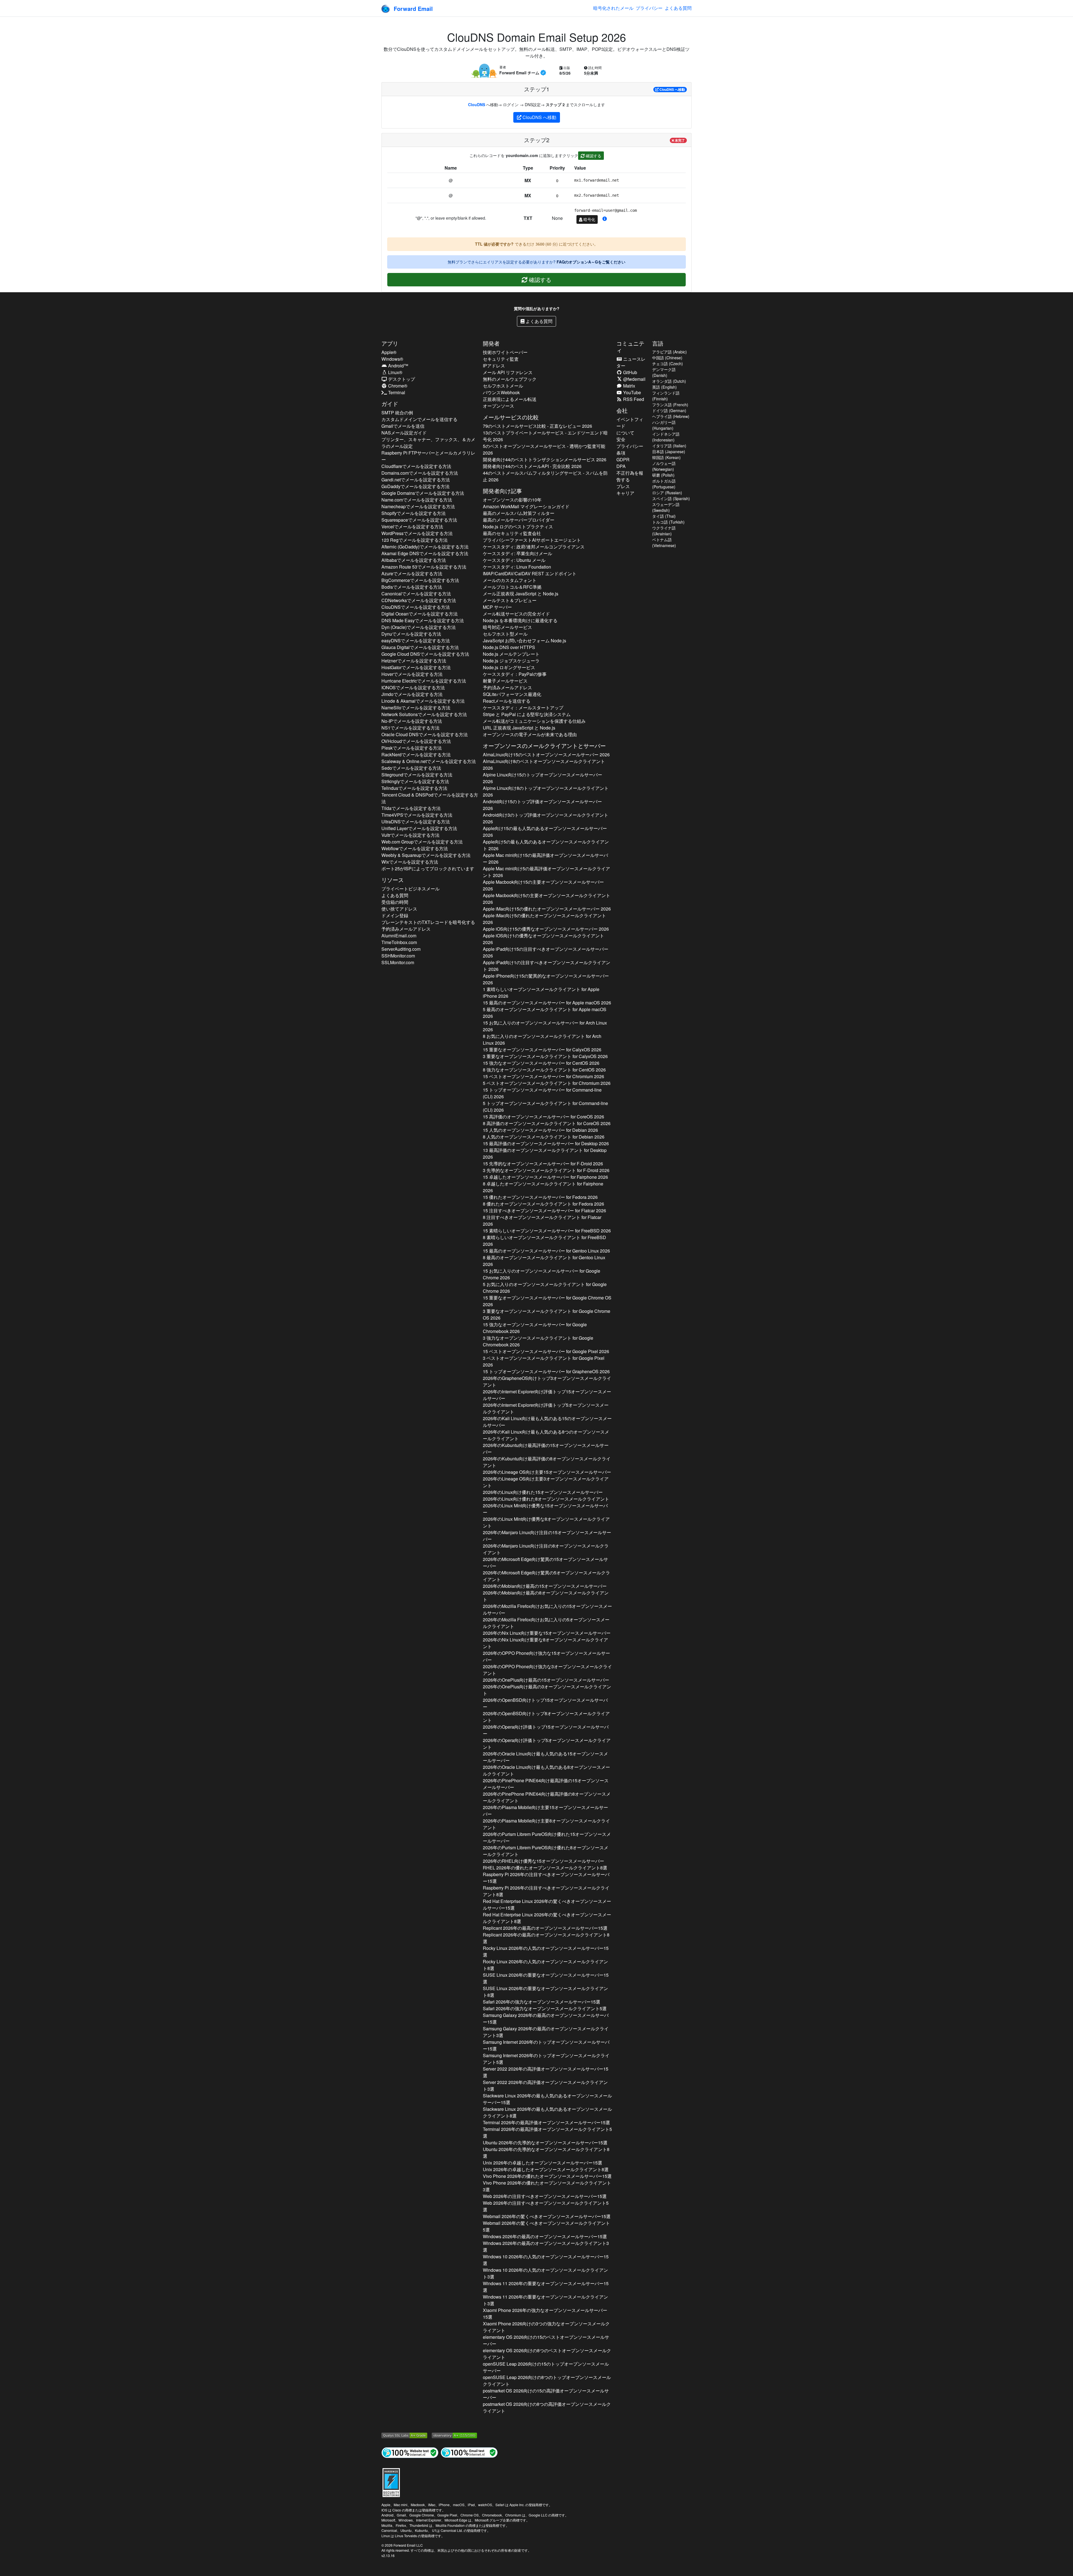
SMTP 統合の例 (397, 413)
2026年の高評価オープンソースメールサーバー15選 (546, 2072)
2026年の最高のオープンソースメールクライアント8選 (546, 1938)
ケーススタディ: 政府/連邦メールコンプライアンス (534, 547)
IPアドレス (494, 366)
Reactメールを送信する (507, 701)
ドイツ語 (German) (669, 410)
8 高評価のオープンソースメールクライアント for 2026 (547, 1123)
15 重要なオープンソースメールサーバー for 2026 (542, 1050)
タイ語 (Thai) (664, 516)
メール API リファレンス (508, 372)
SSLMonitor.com (398, 962)
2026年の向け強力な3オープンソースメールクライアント (547, 1670)
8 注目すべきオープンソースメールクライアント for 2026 (542, 1221)
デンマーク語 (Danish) (664, 372)
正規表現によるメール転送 (510, 399)
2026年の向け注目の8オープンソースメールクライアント (546, 1549)
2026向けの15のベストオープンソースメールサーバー (546, 2340)
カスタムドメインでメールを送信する (419, 419)
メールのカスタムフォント (510, 580)
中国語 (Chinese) (667, 358)
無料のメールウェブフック (510, 379)
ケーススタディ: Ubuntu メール (514, 560)
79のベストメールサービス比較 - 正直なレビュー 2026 (537, 426)
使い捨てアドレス (399, 909)
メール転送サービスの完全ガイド (516, 614)
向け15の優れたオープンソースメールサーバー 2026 (547, 909)
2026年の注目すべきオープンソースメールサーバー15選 (546, 1878)
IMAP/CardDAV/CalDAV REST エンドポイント (530, 573)
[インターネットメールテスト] (469, 2452)
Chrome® (397, 386)
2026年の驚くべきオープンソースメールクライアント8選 (547, 1918)
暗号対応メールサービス (507, 627)
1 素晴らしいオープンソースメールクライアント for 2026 (541, 993)
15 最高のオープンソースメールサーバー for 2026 (547, 1003)
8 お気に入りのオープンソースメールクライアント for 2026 (542, 1039)
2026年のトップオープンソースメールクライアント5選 (546, 2059)
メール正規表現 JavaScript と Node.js (521, 594)
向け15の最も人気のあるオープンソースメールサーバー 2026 (545, 832)
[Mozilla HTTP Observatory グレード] (454, 2435)
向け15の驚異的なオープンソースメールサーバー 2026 (546, 979)
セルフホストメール (503, 386)
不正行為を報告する (630, 476)
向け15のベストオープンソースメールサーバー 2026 (546, 754)
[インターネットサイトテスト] (410, 2452)
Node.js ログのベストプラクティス (518, 527)
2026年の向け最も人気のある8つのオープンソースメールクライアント (546, 1435)
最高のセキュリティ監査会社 (512, 533)
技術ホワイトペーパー (505, 352)
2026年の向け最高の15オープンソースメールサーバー (545, 1586)
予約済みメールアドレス (406, 929)
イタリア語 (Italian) (669, 446)
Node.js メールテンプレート (511, 654)
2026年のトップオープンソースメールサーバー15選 (546, 2045)
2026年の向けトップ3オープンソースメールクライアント (547, 1381)
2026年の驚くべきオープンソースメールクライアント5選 (546, 2226)
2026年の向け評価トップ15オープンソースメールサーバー (547, 1395)
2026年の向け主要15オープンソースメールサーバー (547, 1472)
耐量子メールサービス (505, 681)
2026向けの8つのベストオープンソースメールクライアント (547, 2354)
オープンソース (498, 406)
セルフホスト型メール (505, 634)
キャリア (625, 493)
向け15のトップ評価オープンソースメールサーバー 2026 (542, 805)
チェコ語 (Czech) (668, 363)
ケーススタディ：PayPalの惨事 (515, 674)
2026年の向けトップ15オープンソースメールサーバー (545, 1703)
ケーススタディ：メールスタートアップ (523, 708)
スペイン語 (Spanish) (671, 498)
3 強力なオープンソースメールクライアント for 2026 (538, 1341)
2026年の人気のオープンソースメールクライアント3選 (545, 2273)
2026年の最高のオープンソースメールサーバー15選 (545, 1928)
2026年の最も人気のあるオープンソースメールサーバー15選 (547, 2099)
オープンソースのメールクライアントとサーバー (544, 746)
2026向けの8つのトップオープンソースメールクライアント (547, 2381)
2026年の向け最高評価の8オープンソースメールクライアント (547, 1462)
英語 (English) (664, 387)
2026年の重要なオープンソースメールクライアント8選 (545, 1992)
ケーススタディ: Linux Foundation (517, 567)
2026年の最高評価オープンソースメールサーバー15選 (546, 2122)
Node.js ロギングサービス (509, 667)
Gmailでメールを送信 (403, 426)
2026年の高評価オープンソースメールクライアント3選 (545, 2086)
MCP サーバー (497, 607)
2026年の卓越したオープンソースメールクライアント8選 (546, 2169)
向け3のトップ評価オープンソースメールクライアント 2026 (546, 818)
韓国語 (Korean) (666, 457)
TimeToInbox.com (399, 942)
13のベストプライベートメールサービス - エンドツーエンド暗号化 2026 (545, 436)
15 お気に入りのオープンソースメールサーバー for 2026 (545, 1026)
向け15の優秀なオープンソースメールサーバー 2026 (546, 929)
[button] (605, 219)
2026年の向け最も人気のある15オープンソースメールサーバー (545, 1757)
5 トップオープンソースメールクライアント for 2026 (545, 1107)
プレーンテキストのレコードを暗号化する (428, 922)
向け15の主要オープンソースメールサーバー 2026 (543, 885)
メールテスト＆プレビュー (510, 600)
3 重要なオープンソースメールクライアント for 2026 (545, 1056)
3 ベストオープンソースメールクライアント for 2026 (544, 1361)
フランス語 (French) (670, 405)
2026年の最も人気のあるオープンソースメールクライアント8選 (547, 2112)
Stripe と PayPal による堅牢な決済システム (527, 714)
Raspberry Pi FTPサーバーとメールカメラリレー (428, 456)
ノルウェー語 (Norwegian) (664, 466)
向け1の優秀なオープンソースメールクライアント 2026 (543, 939)
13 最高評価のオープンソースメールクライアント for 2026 (545, 1153)
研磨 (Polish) (663, 475)
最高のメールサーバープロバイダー (519, 520)
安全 (621, 439)
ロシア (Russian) (667, 493)
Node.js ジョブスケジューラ (511, 661)
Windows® (392, 359)
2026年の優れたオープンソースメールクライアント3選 (547, 2186)
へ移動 (672, 89)
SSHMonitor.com (398, 956)
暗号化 (589, 219)
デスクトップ (401, 379)
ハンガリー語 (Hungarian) (664, 425)
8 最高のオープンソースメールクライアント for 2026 (544, 1261)
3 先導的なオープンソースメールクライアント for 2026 (546, 1170)
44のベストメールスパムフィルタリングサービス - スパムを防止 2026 (545, 476)
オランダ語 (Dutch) (669, 381)
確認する (593, 156)
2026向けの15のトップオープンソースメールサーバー (546, 2367)
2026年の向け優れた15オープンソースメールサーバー (543, 1492)
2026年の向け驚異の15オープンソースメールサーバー (545, 1563)
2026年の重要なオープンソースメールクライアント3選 (545, 2300)
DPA (621, 466)
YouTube (632, 392)
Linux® (395, 372)
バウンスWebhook (501, 392)
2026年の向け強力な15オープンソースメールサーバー (546, 1656)
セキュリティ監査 (501, 359)
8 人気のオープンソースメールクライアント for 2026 (544, 1137)
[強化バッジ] (391, 2482)
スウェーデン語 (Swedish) (666, 507)
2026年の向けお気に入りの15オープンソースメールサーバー (547, 1609)
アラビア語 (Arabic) (670, 352)
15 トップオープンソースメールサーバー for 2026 (542, 1093)
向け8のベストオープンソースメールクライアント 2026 (544, 765)
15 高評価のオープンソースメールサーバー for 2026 (543, 1117)
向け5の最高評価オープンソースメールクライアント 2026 (546, 872)
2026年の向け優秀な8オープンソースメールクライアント (546, 1522)
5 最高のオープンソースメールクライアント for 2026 (545, 1013)
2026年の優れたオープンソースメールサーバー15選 (547, 2176)
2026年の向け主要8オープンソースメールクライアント (546, 1824)
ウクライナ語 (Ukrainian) (664, 531)
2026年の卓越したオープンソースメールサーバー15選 (543, 2163)
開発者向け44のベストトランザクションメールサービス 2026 (545, 459)
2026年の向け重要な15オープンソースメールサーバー (547, 1633)
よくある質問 (678, 8)
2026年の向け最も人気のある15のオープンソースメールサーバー (547, 1422)
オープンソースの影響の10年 (512, 500)
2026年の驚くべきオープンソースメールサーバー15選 (547, 1904)
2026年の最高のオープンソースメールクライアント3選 (546, 2032)
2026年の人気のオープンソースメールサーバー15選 (546, 1951)
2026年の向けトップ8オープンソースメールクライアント (546, 1717)
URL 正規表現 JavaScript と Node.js (519, 728)
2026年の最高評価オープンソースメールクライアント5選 (547, 2132)
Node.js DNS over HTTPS (509, 647)
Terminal (396, 392)
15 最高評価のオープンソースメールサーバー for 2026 (546, 1143)
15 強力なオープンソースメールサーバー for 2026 (541, 1063)
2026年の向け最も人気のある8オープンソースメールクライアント (546, 1770)
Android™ (398, 366)
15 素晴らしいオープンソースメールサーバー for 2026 (547, 1231)
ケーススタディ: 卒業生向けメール (517, 553)
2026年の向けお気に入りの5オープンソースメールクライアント (546, 1623)
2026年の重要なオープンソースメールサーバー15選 (546, 1978)
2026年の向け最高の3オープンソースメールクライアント (547, 1690)
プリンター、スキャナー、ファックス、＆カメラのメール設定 (428, 443)
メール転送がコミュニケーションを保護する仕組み (534, 721)
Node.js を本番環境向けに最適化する (520, 620)
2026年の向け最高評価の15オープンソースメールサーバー (546, 1449)
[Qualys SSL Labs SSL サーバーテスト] (404, 2435)
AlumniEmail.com (399, 936)
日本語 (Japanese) (669, 451)
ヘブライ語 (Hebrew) (671, 416)
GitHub (630, 372)
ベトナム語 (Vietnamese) (664, 542)
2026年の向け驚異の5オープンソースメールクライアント (546, 1576)
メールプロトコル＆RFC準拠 (512, 587)
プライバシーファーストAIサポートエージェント (532, 540)
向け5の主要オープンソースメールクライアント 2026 (547, 899)
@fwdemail (634, 379)
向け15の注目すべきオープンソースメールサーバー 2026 (546, 952)
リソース (393, 880)
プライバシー (649, 8)
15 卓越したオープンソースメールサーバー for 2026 (545, 1177)
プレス (623, 486)
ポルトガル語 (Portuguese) (664, 484)
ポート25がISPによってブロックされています (428, 868)
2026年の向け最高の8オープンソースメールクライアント (546, 1596)
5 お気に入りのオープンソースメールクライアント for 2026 (545, 1288)
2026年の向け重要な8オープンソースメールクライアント (545, 1643)
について (625, 433)
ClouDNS (477, 104)
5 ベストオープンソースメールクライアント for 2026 (547, 1083)
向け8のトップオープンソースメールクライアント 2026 (546, 791)
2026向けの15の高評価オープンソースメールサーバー (546, 2394)
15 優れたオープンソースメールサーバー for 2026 (540, 1197)
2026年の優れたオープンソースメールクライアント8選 (545, 1868)
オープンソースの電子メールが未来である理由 (530, 734)
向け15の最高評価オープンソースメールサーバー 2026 (545, 858)
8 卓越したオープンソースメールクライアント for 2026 (543, 1187)
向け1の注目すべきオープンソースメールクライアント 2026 (547, 966)
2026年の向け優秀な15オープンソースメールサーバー (545, 1509)
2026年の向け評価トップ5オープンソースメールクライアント (546, 1408)
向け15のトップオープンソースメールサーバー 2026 (543, 778)
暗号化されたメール (613, 8)
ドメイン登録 (395, 915)
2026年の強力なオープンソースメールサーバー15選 (542, 2002)
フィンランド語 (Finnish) (666, 396)
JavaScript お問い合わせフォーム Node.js (524, 641)
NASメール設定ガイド (404, 433)
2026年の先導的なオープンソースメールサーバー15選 (545, 2143)
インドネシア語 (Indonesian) (666, 437)
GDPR (623, 459)
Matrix (629, 386)
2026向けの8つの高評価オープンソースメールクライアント (547, 2407)
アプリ (390, 343)
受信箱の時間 (395, 902)
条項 (621, 453)
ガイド (390, 404)
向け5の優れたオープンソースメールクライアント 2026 (544, 919)
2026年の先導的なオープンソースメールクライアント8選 (546, 2153)
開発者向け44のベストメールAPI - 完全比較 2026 (532, 466)
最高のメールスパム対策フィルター (519, 513)
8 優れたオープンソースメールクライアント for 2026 (543, 1204)
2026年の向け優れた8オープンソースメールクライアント (546, 1499)
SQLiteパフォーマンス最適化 (512, 694)
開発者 (491, 343)
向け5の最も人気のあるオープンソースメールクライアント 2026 (546, 845)
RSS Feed (633, 399)
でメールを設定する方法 (416, 466)
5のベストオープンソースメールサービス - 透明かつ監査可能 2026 (544, 449)
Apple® (389, 352)
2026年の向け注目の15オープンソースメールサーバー (547, 1536)
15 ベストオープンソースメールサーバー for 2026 (543, 1076)
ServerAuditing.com (401, 949)
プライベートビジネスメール (410, 889)
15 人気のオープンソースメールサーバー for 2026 (540, 1130)
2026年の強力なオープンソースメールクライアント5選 (545, 2008)
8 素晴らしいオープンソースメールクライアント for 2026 (544, 1241)
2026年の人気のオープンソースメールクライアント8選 (545, 1965)
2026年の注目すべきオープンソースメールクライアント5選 (546, 2206)
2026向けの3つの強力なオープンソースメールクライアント (546, 2327)
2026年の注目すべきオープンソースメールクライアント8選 (546, 1891)
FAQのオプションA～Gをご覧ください (591, 262)
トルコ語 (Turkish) (668, 522)
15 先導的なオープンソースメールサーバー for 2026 (543, 1164)
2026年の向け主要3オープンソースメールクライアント (546, 1482)
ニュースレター (631, 362)
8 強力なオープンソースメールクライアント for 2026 (544, 1070)
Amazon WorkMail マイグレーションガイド (526, 506)
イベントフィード (630, 423)
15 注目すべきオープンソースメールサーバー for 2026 (544, 1210)
